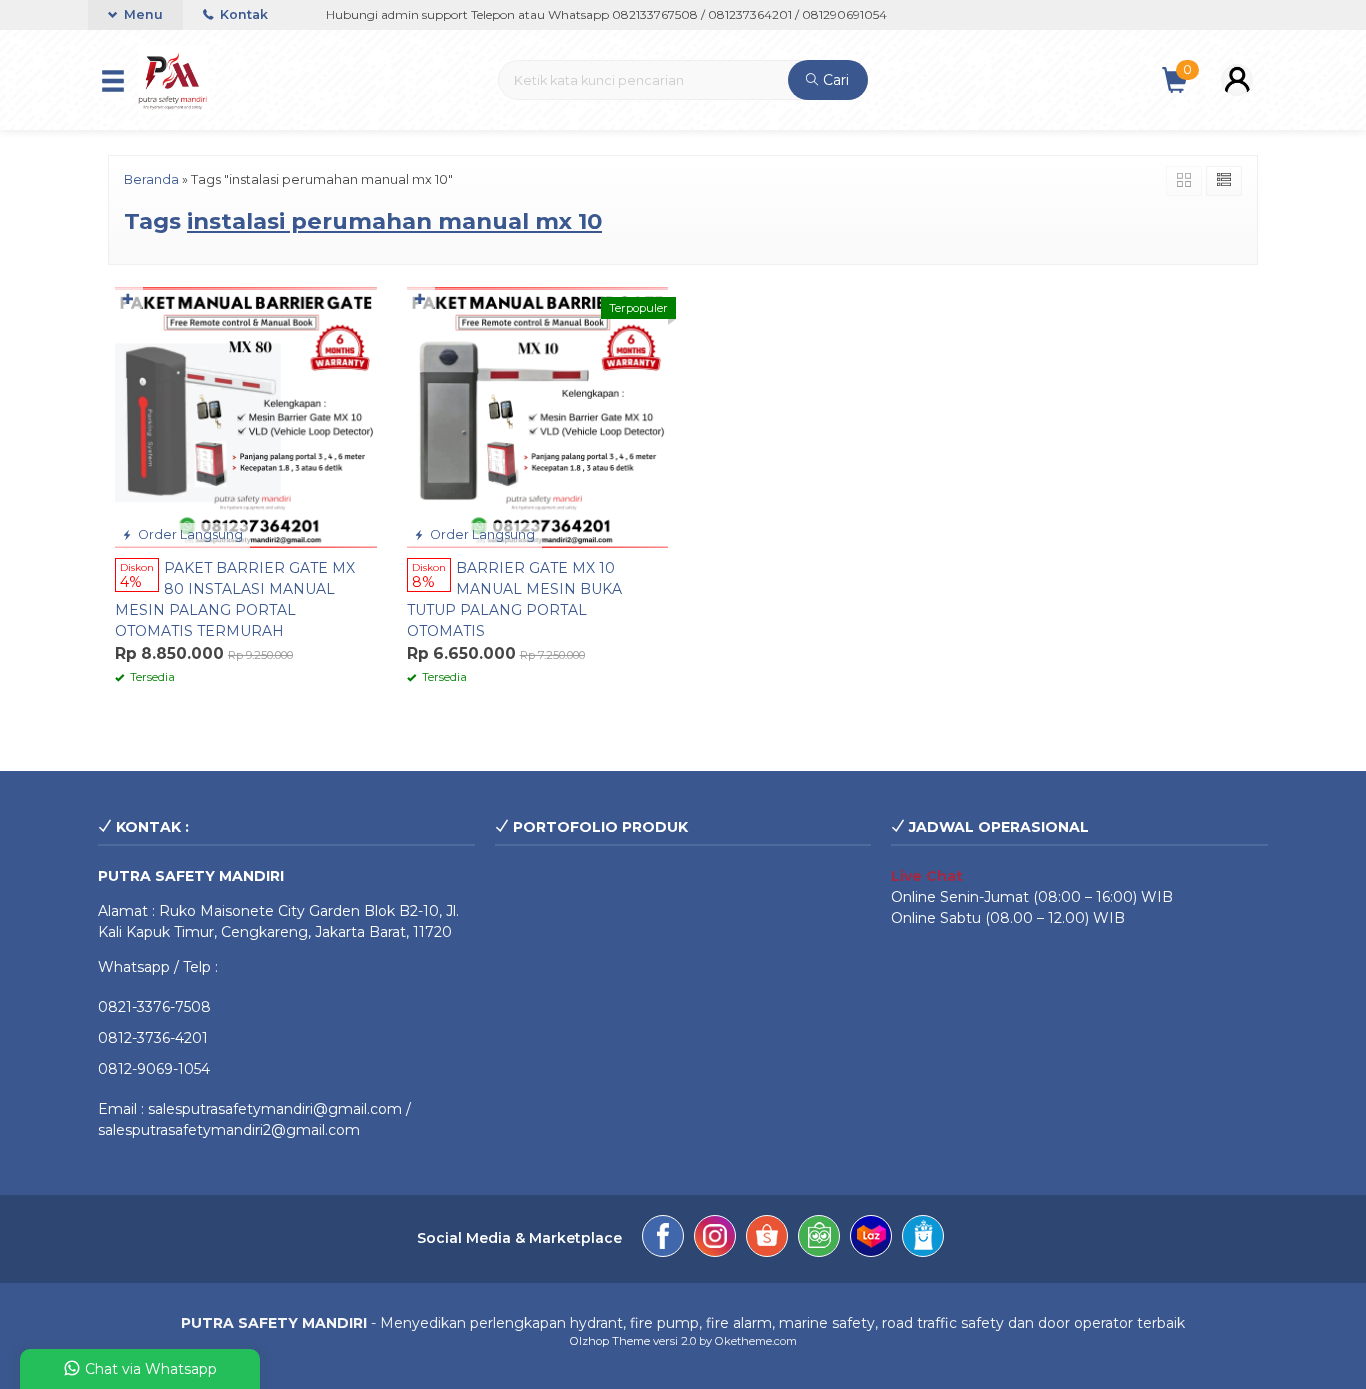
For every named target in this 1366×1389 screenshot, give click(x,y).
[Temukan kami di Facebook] (663, 1239)
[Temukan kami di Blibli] (923, 1239)
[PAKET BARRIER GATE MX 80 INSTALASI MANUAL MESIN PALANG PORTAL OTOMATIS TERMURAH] (246, 416)
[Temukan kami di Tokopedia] (819, 1239)
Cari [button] (834, 80)
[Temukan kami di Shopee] (767, 1239)
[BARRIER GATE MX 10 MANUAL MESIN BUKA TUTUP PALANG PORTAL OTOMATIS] (538, 416)
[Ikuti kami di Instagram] (715, 1239)
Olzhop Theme (610, 1341)
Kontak (242, 14)
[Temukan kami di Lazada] (871, 1239)
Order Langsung (189, 534)
